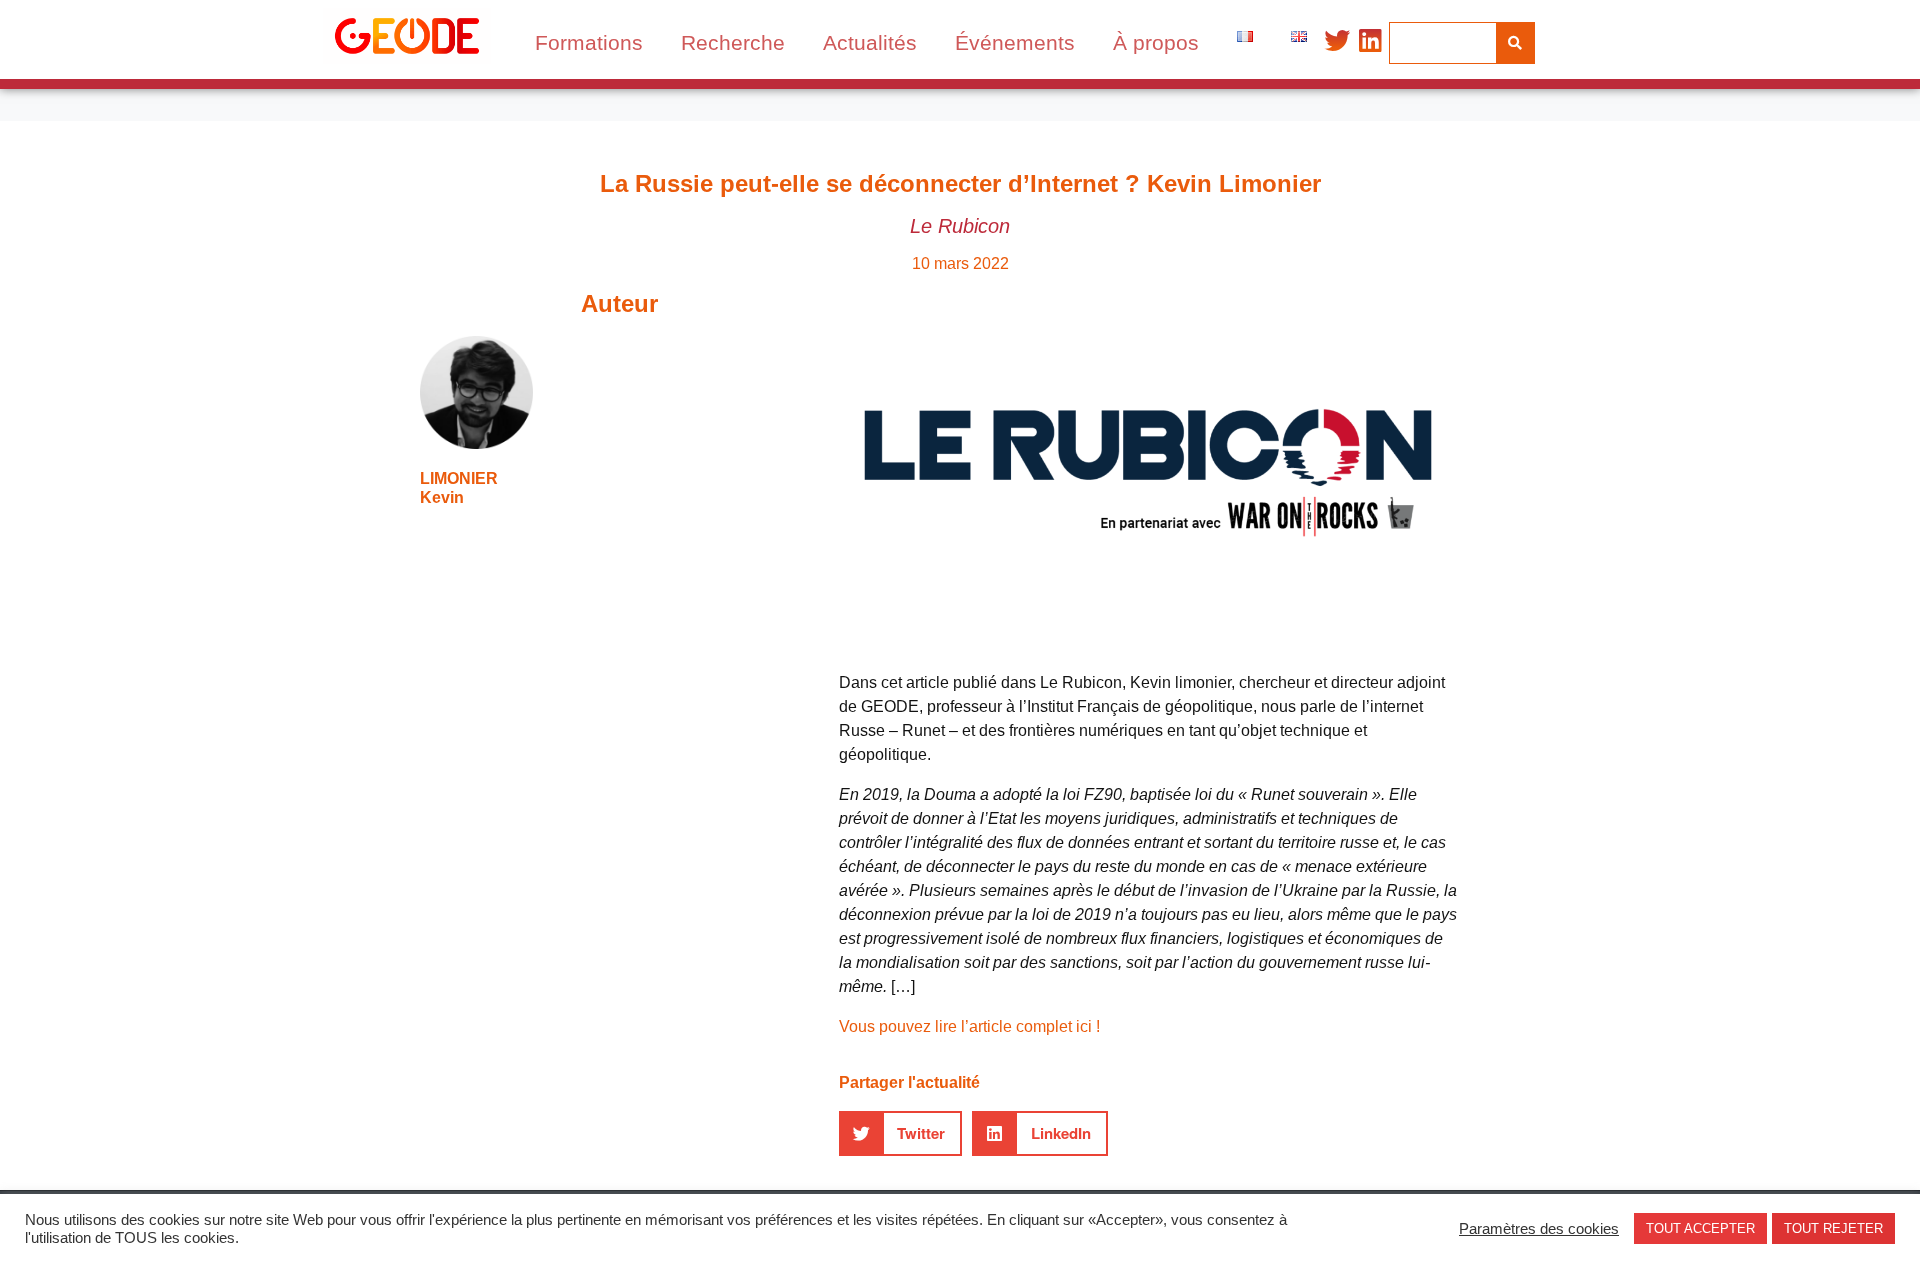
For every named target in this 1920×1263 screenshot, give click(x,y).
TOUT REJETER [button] (1833, 1228)
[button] (901, 1133)
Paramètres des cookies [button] (1539, 1229)
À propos (1156, 42)
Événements (1015, 42)
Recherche (733, 42)
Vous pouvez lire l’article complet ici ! (969, 1026)
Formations (589, 42)
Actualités (870, 42)
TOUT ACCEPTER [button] (1700, 1228)
